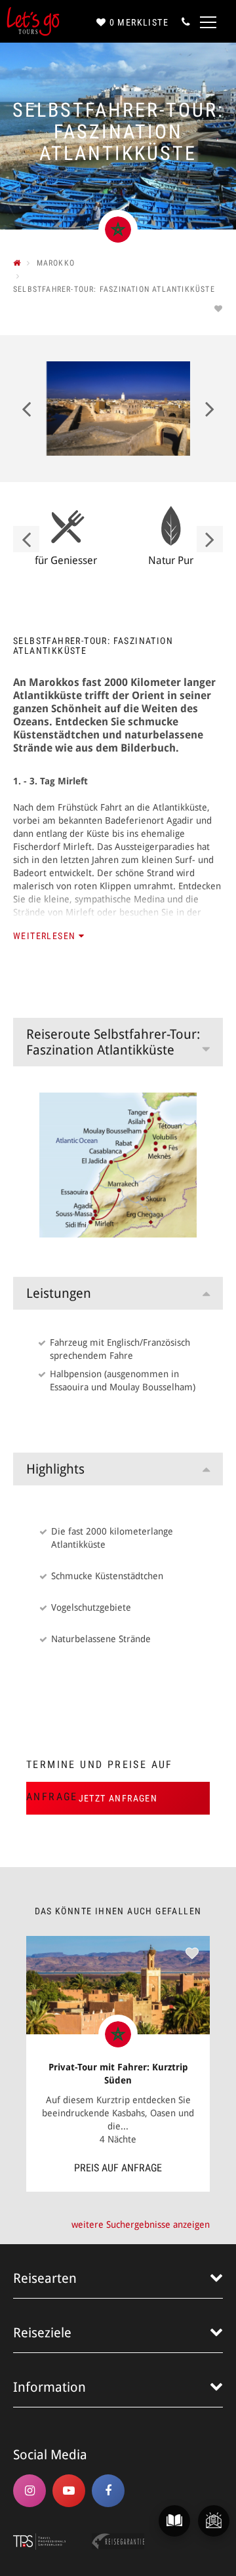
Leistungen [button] (59, 1293)
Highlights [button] (55, 1469)
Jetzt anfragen (118, 1798)
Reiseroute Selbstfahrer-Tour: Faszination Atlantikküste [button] (113, 1042)
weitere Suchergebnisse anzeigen (141, 2224)
